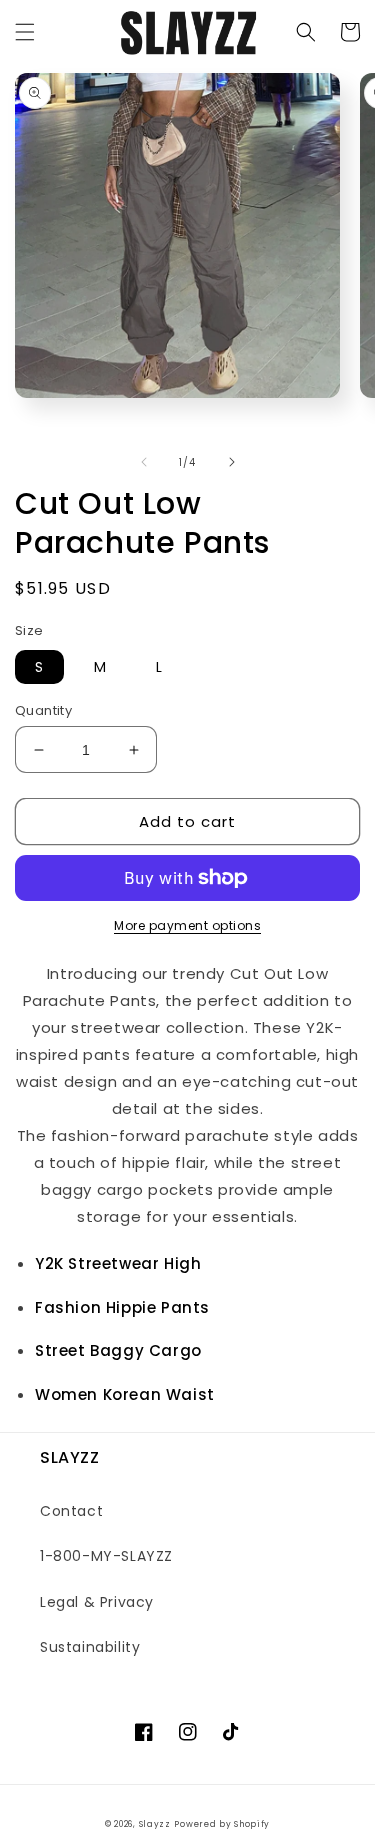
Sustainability (90, 1647)
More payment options (187, 925)
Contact (71, 1511)
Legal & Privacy (97, 1602)
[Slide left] (144, 462)
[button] (25, 32)
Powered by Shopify (222, 1824)
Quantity (43, 710)
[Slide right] (232, 462)
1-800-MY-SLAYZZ (106, 1556)
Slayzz (155, 1824)
